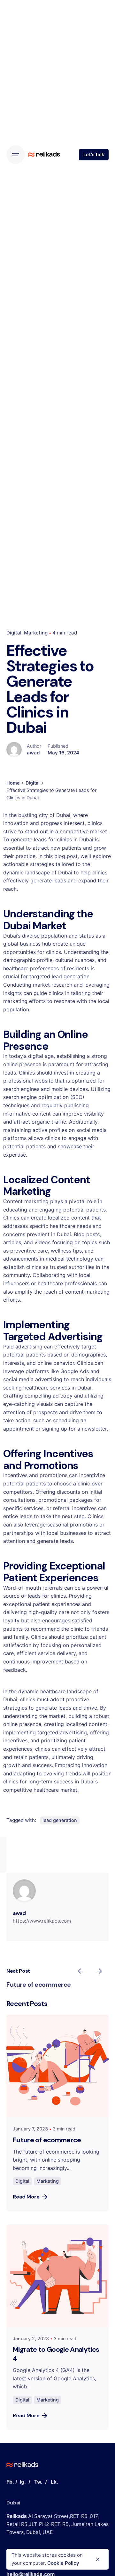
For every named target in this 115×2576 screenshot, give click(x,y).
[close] (98, 2559)
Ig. (23, 2482)
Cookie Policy (63, 2563)
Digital (14, 633)
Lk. (54, 2482)
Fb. (10, 2482)
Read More (26, 2197)
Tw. (38, 2482)
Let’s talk (94, 155)
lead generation (60, 1820)
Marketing (36, 633)
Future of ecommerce (39, 1985)
